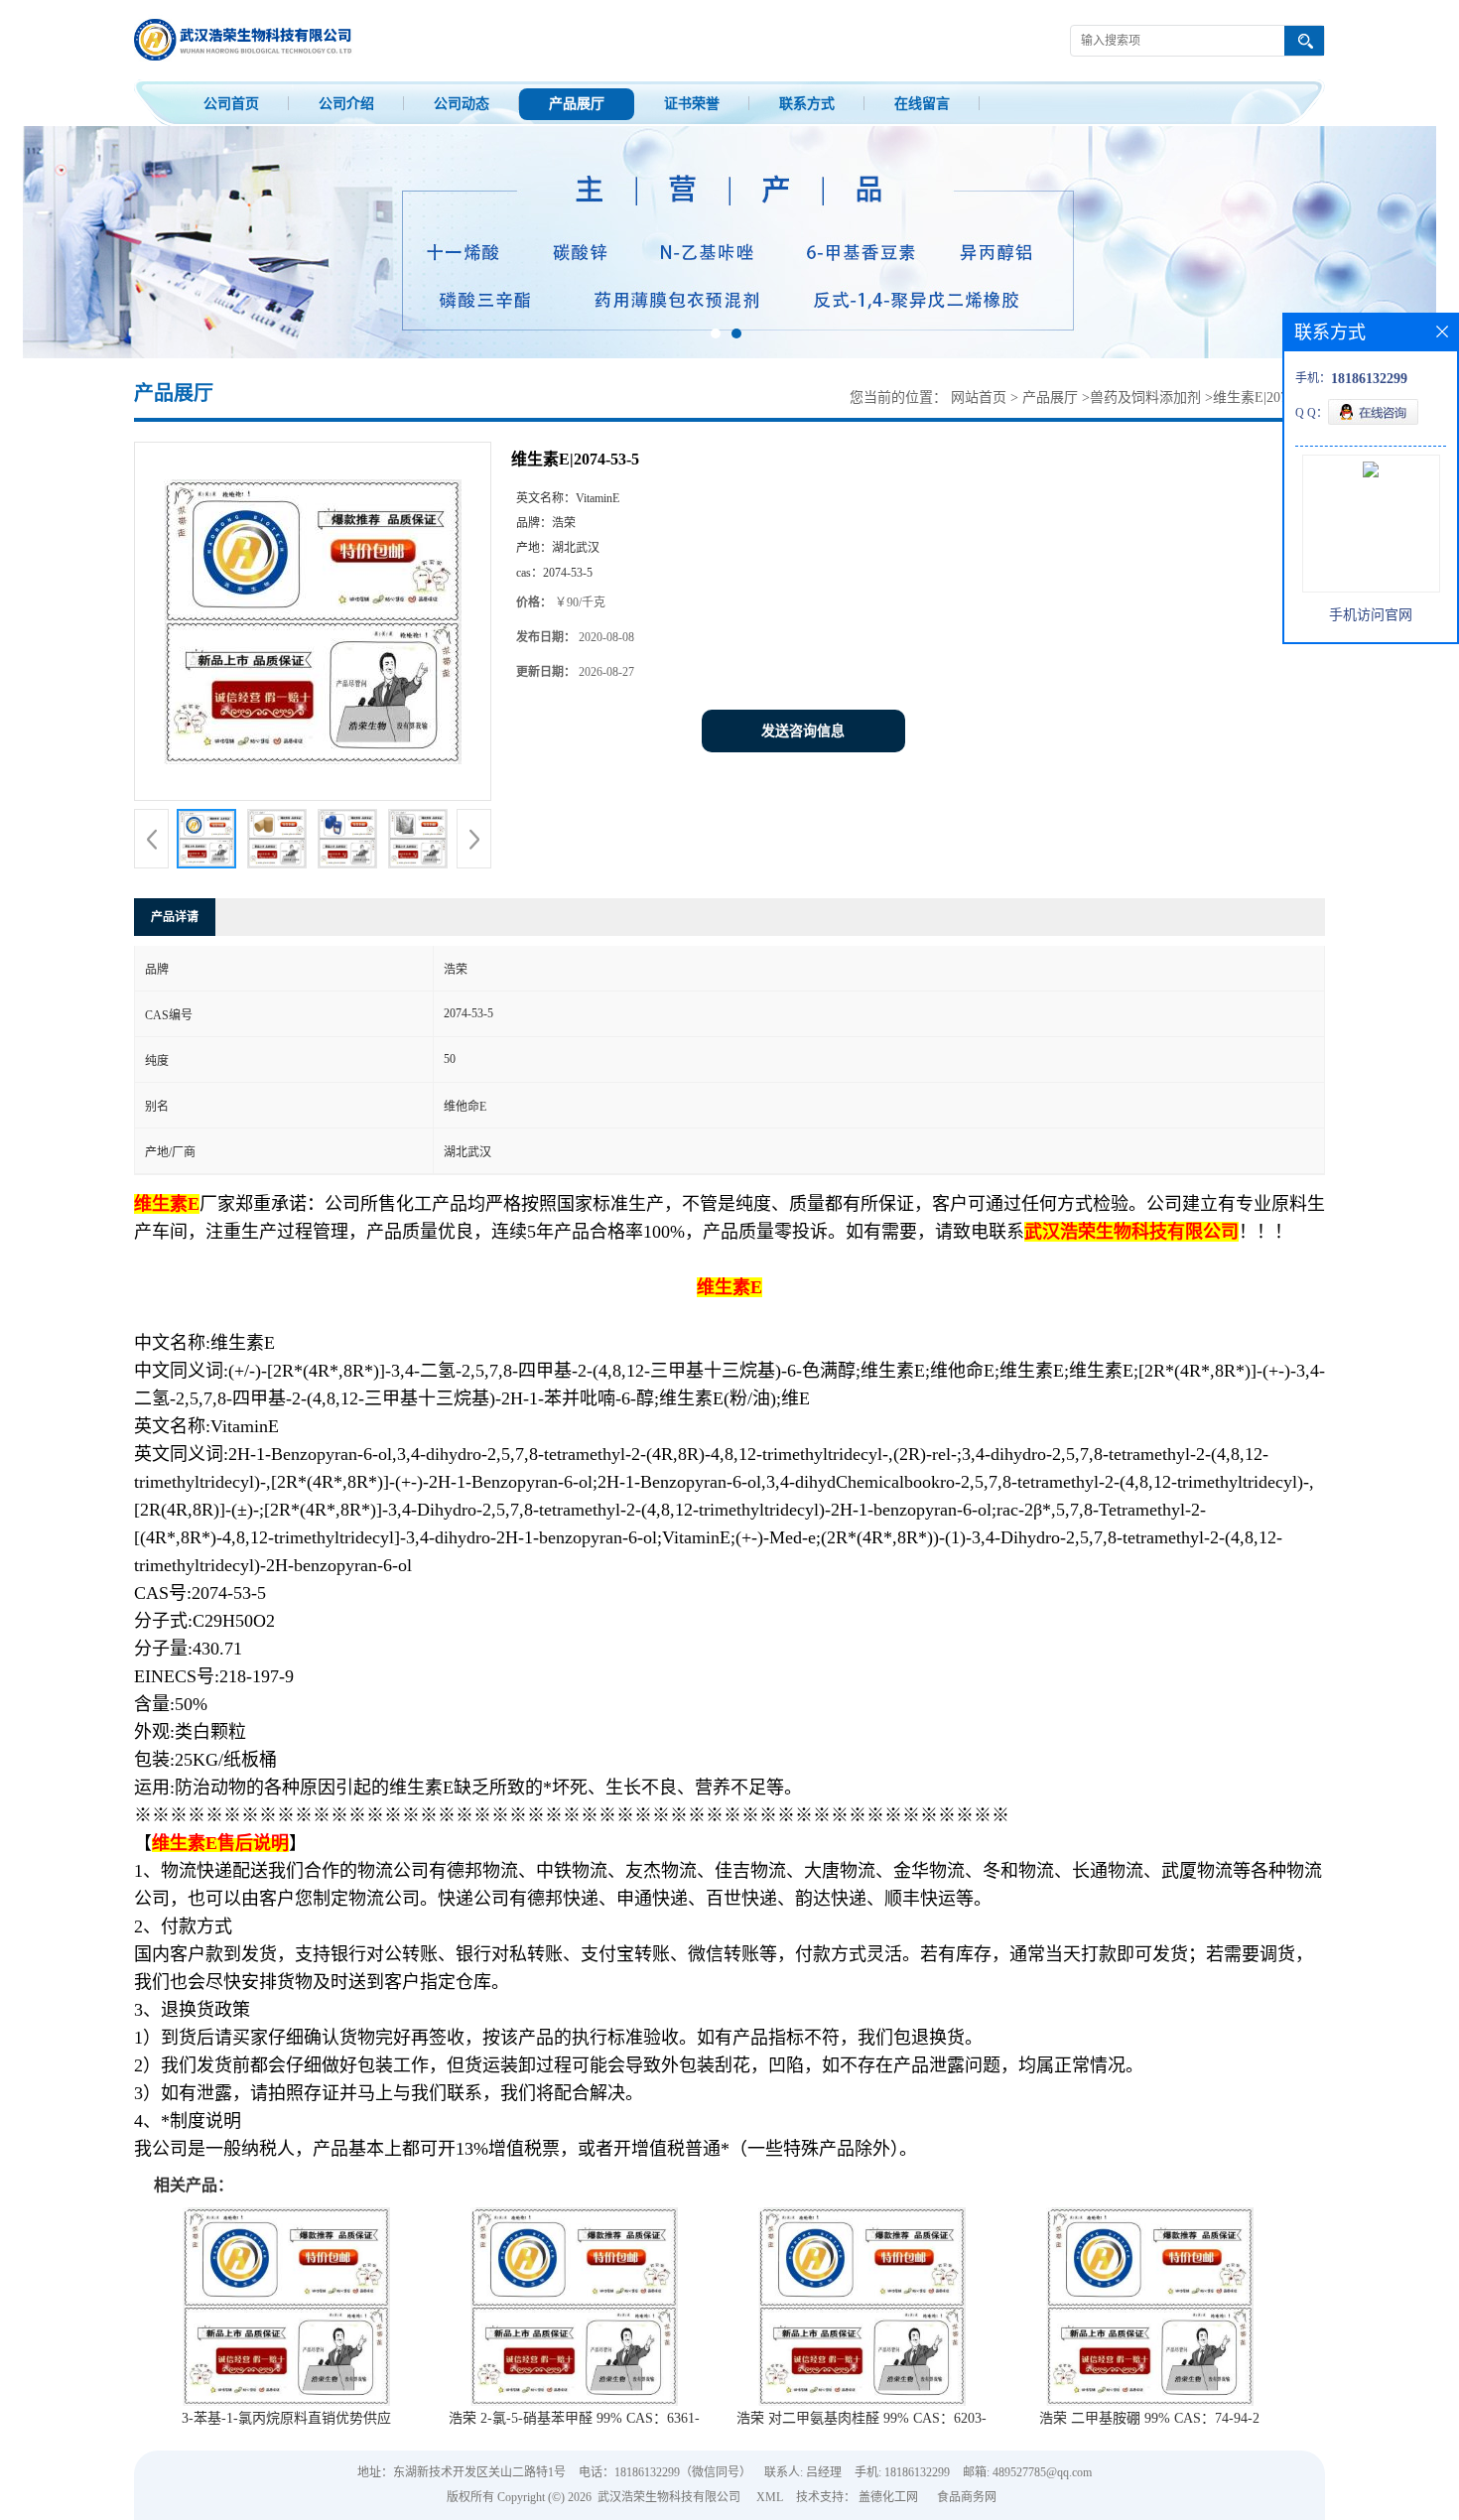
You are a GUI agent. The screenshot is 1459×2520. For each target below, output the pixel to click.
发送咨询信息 (803, 731)
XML (770, 2497)
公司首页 (231, 104)
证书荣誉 (692, 104)
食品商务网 (967, 2497)
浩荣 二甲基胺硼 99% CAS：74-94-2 (1149, 2418)
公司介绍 (346, 104)
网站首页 (979, 398)
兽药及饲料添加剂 (1145, 398)
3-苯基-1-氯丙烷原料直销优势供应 (286, 2418)
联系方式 (807, 104)
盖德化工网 (888, 2497)
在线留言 (922, 104)
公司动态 (462, 104)
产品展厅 (577, 104)
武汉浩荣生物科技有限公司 (669, 2497)
